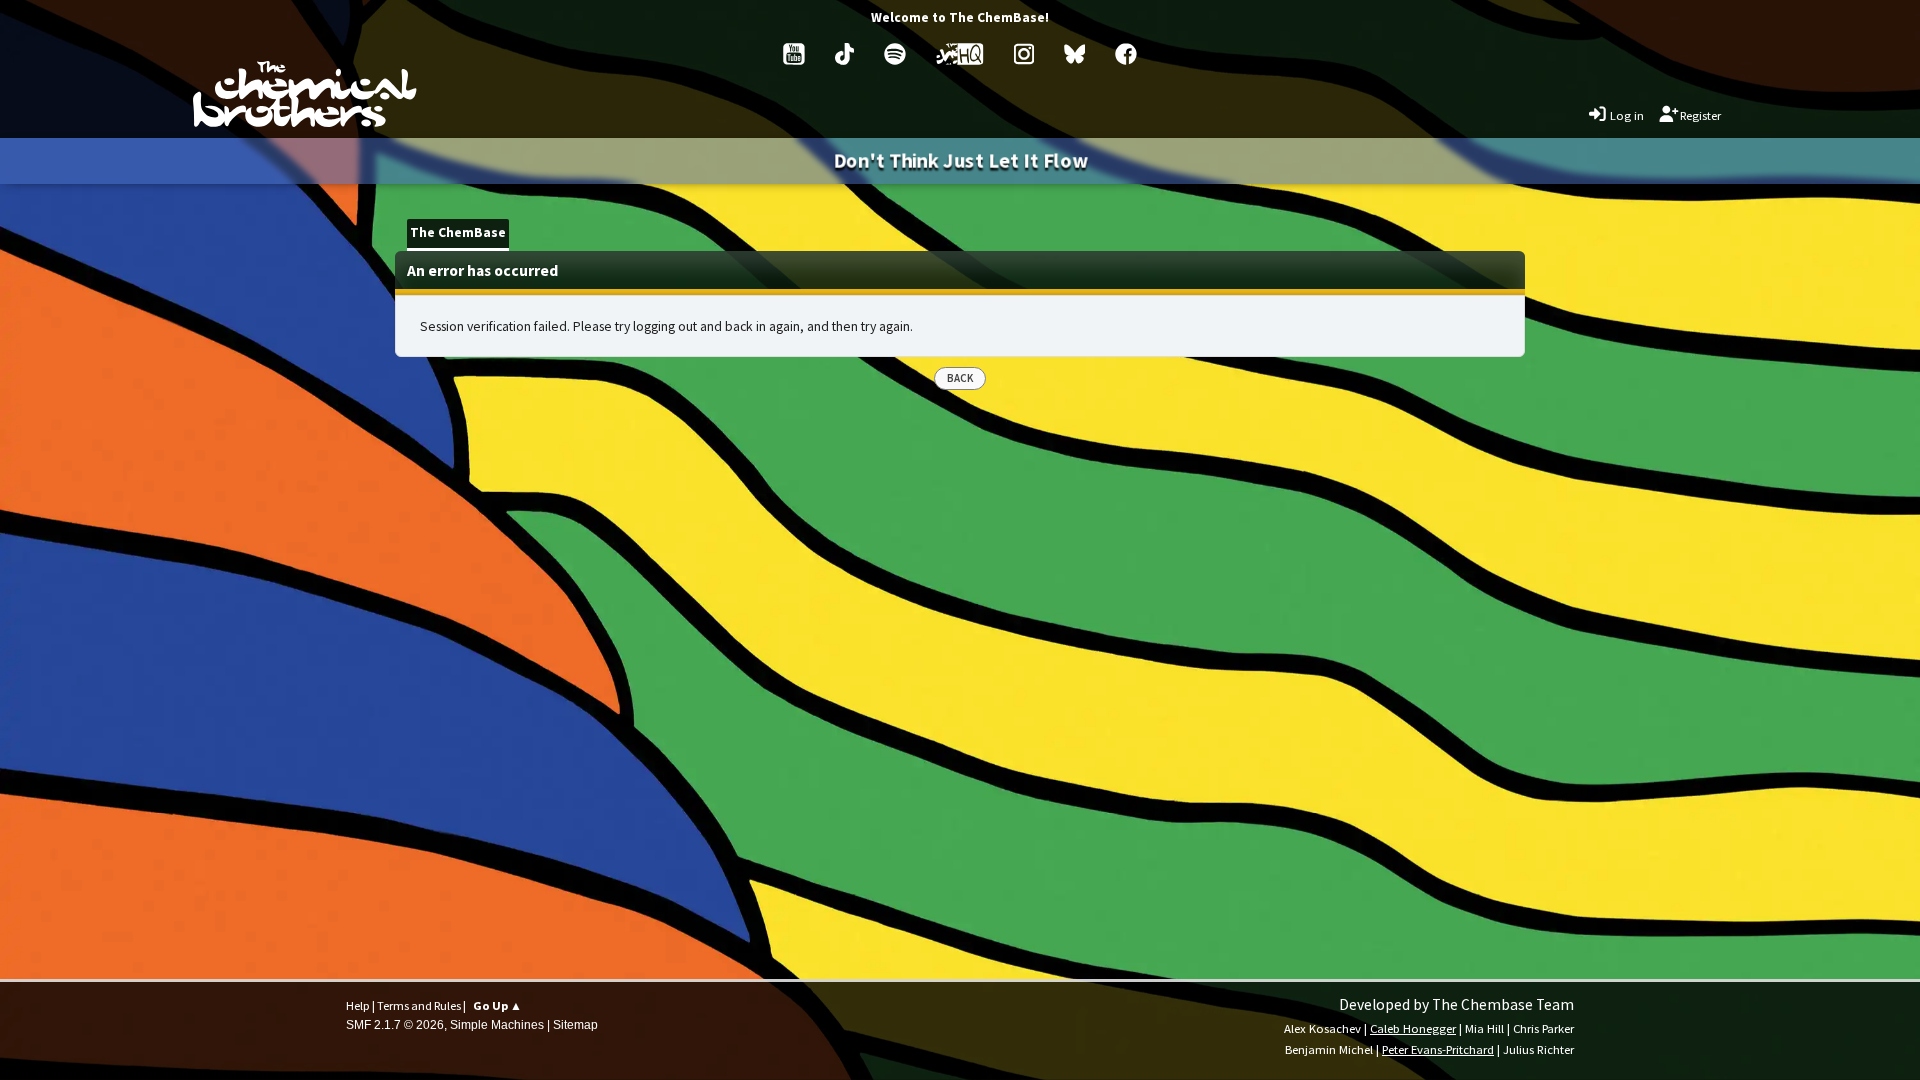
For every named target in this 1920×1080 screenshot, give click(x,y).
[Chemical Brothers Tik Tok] (844, 54)
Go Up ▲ (497, 1005)
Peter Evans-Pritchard (1438, 1049)
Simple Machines (497, 1025)
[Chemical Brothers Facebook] (1126, 54)
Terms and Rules (419, 1005)
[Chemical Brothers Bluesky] (1075, 54)
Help (358, 1005)
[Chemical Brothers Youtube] (794, 54)
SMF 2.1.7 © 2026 (395, 1025)
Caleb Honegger (1413, 1028)
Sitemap (575, 1025)
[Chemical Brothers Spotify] (895, 54)
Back (960, 378)
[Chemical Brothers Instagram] (1024, 54)
